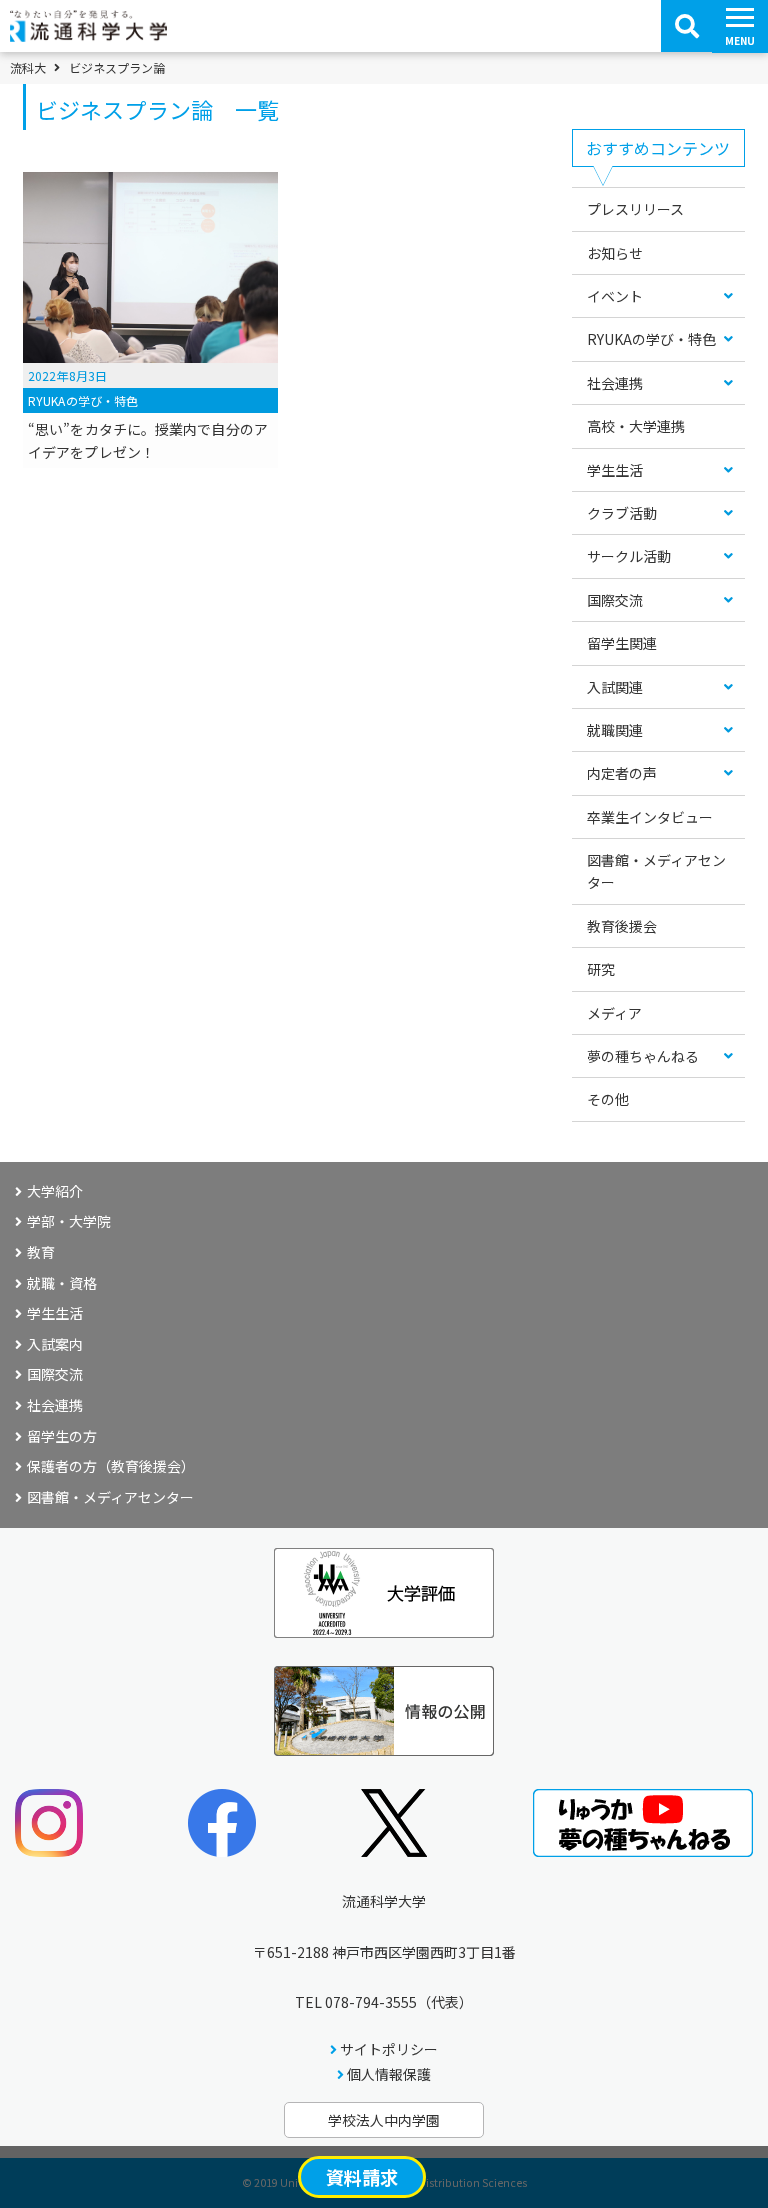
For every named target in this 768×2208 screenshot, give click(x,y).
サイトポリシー (389, 2049)
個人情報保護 (389, 2074)
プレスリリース (635, 209)
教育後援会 (622, 926)
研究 (601, 969)
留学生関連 (622, 643)
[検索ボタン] (687, 26)
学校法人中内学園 (384, 2120)
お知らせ (615, 253)
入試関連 (615, 687)
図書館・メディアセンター (656, 871)
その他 (608, 1099)
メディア (614, 1013)
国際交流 (615, 600)
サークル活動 (629, 556)
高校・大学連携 (636, 426)
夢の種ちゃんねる (643, 1056)
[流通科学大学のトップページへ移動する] (88, 35)
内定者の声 (622, 773)
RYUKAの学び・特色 (651, 339)
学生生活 (615, 470)
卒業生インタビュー (650, 817)
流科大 (28, 68)
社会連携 (615, 383)
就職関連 (615, 730)
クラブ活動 (622, 513)
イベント (615, 296)
